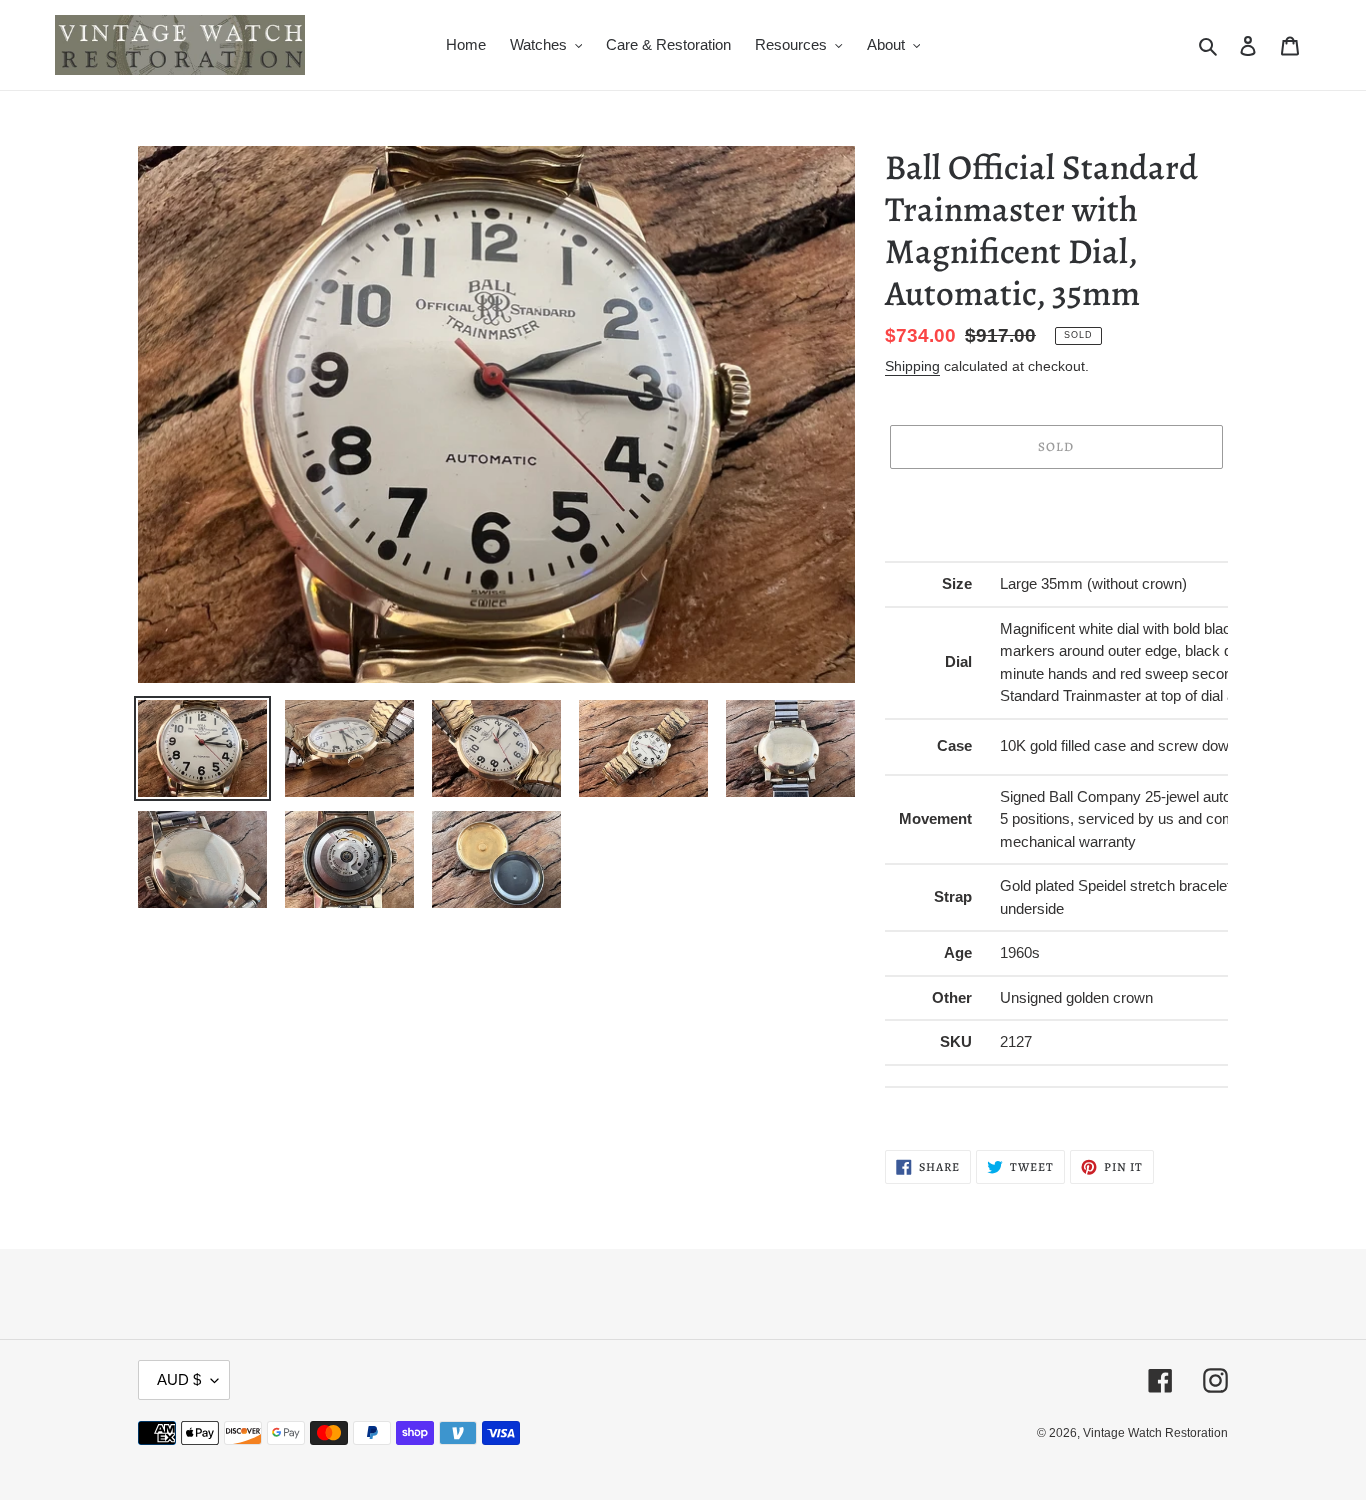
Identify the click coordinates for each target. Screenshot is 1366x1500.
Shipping (912, 366)
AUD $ (179, 1379)
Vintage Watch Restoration (1155, 1433)
